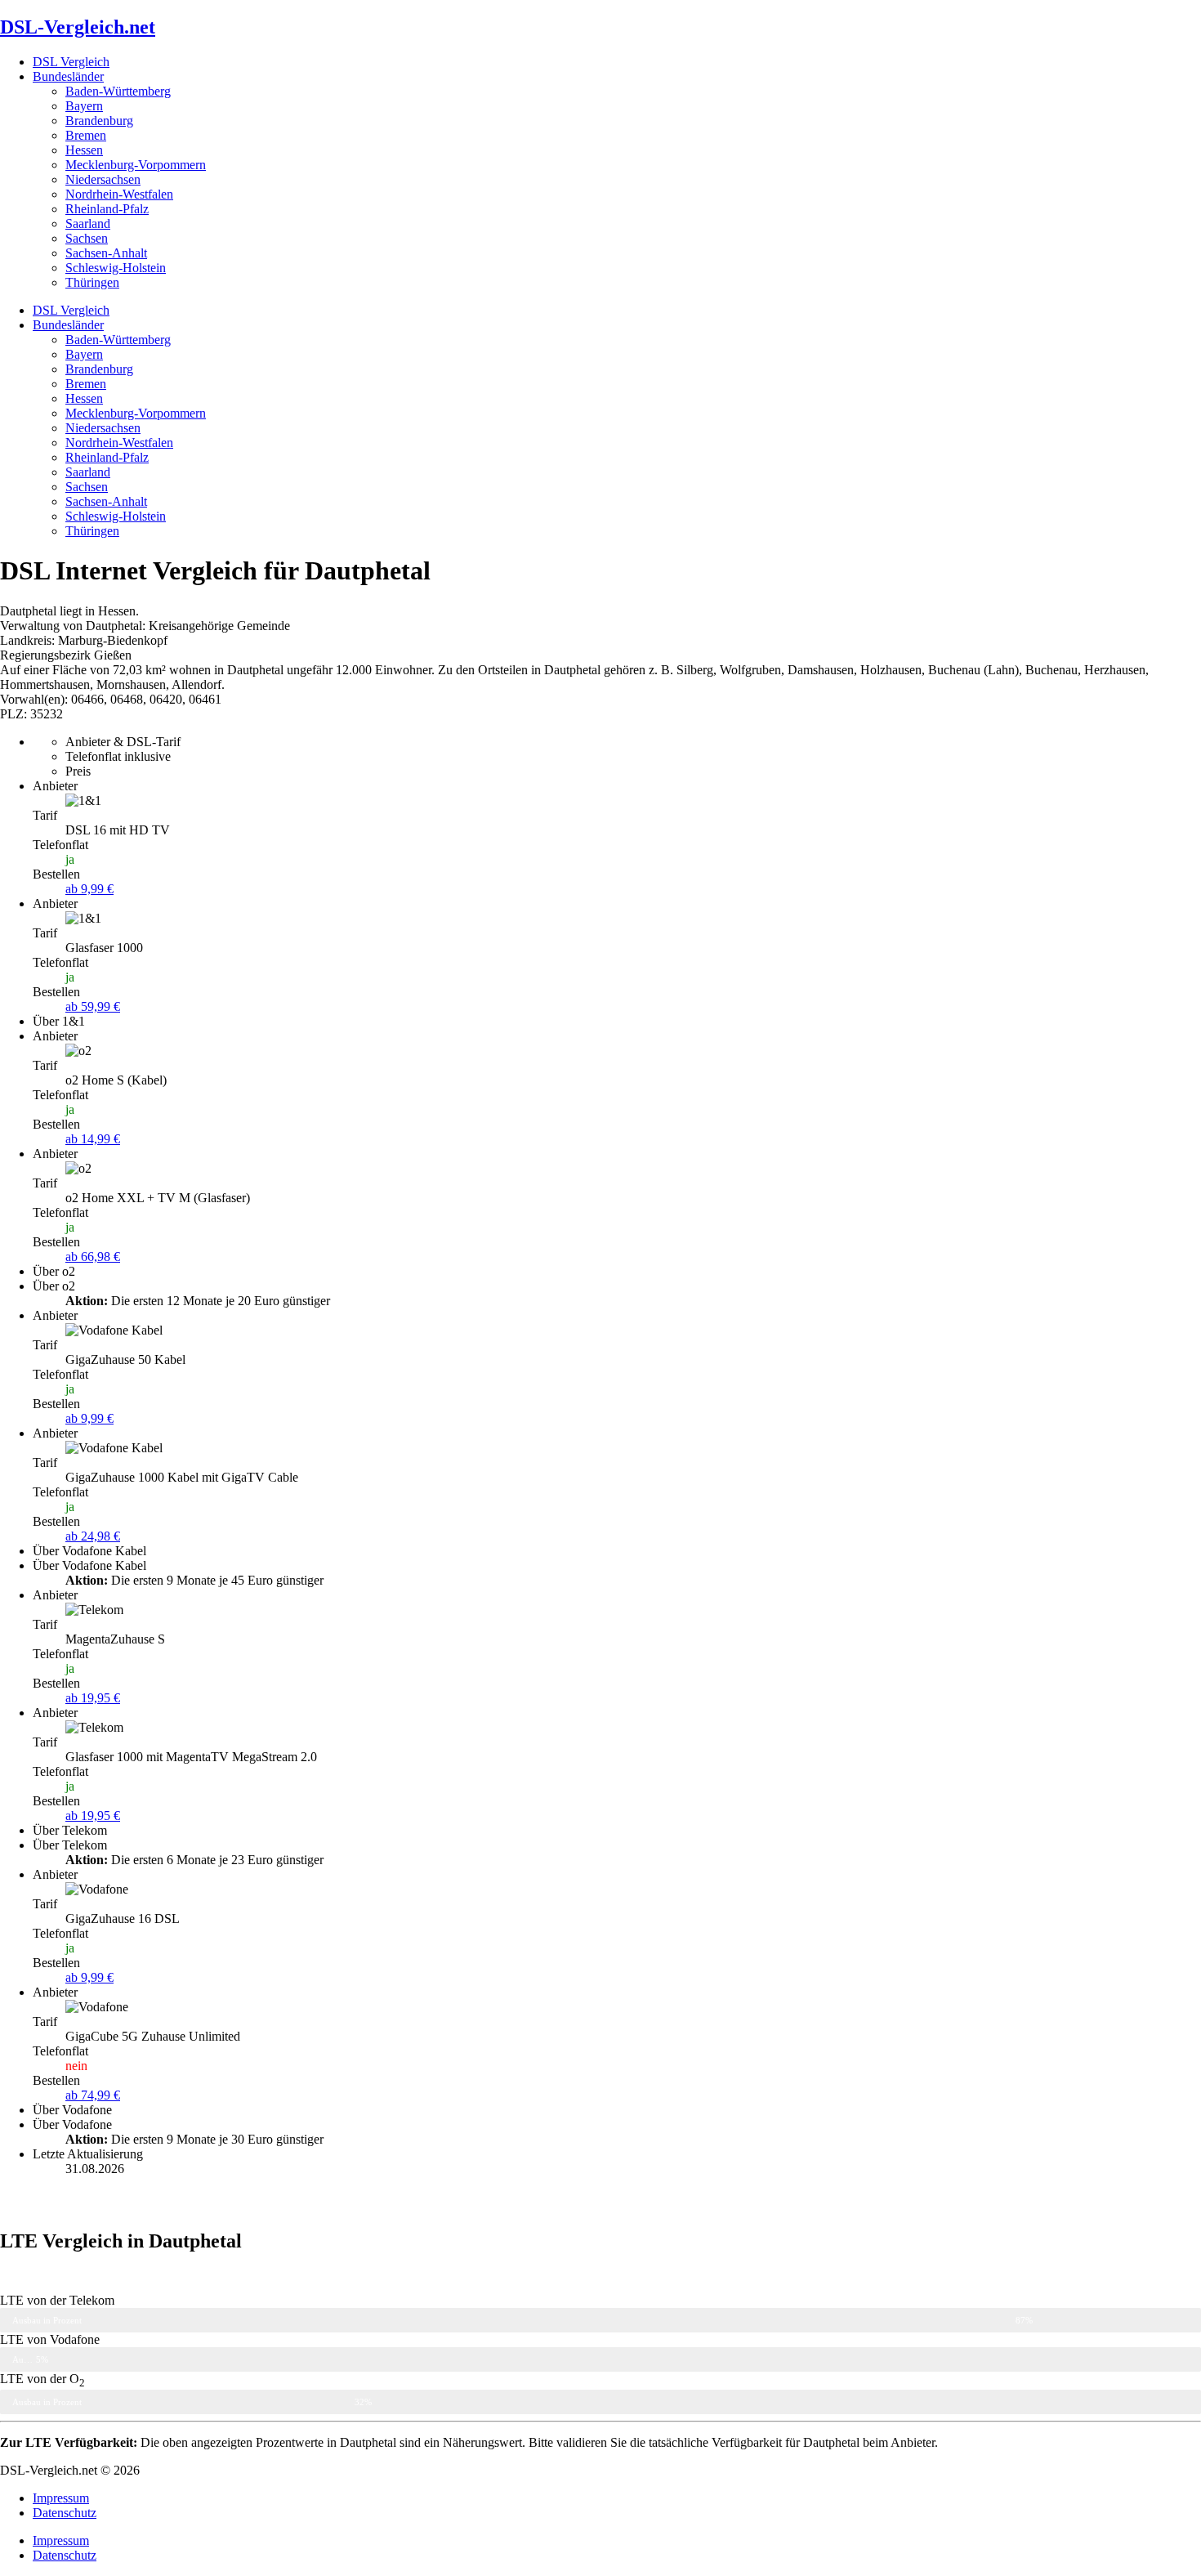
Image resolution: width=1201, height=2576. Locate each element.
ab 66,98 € (93, 1257)
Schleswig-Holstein (116, 268)
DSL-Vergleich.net (78, 27)
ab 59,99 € (93, 1006)
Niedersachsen (103, 179)
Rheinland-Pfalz (107, 209)
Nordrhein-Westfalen (119, 194)
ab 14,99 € (93, 1139)
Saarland (88, 224)
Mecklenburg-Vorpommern (136, 165)
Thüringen (92, 282)
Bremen (86, 135)
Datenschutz (65, 2513)
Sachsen (87, 238)
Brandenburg (99, 121)
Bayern (84, 106)
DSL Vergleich (71, 62)
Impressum (61, 2498)
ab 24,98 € (93, 1536)
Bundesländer (68, 76)
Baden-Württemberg (118, 91)
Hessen (84, 150)
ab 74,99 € (93, 2095)
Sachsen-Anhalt (106, 253)
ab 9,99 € (89, 889)
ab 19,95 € (93, 1698)
